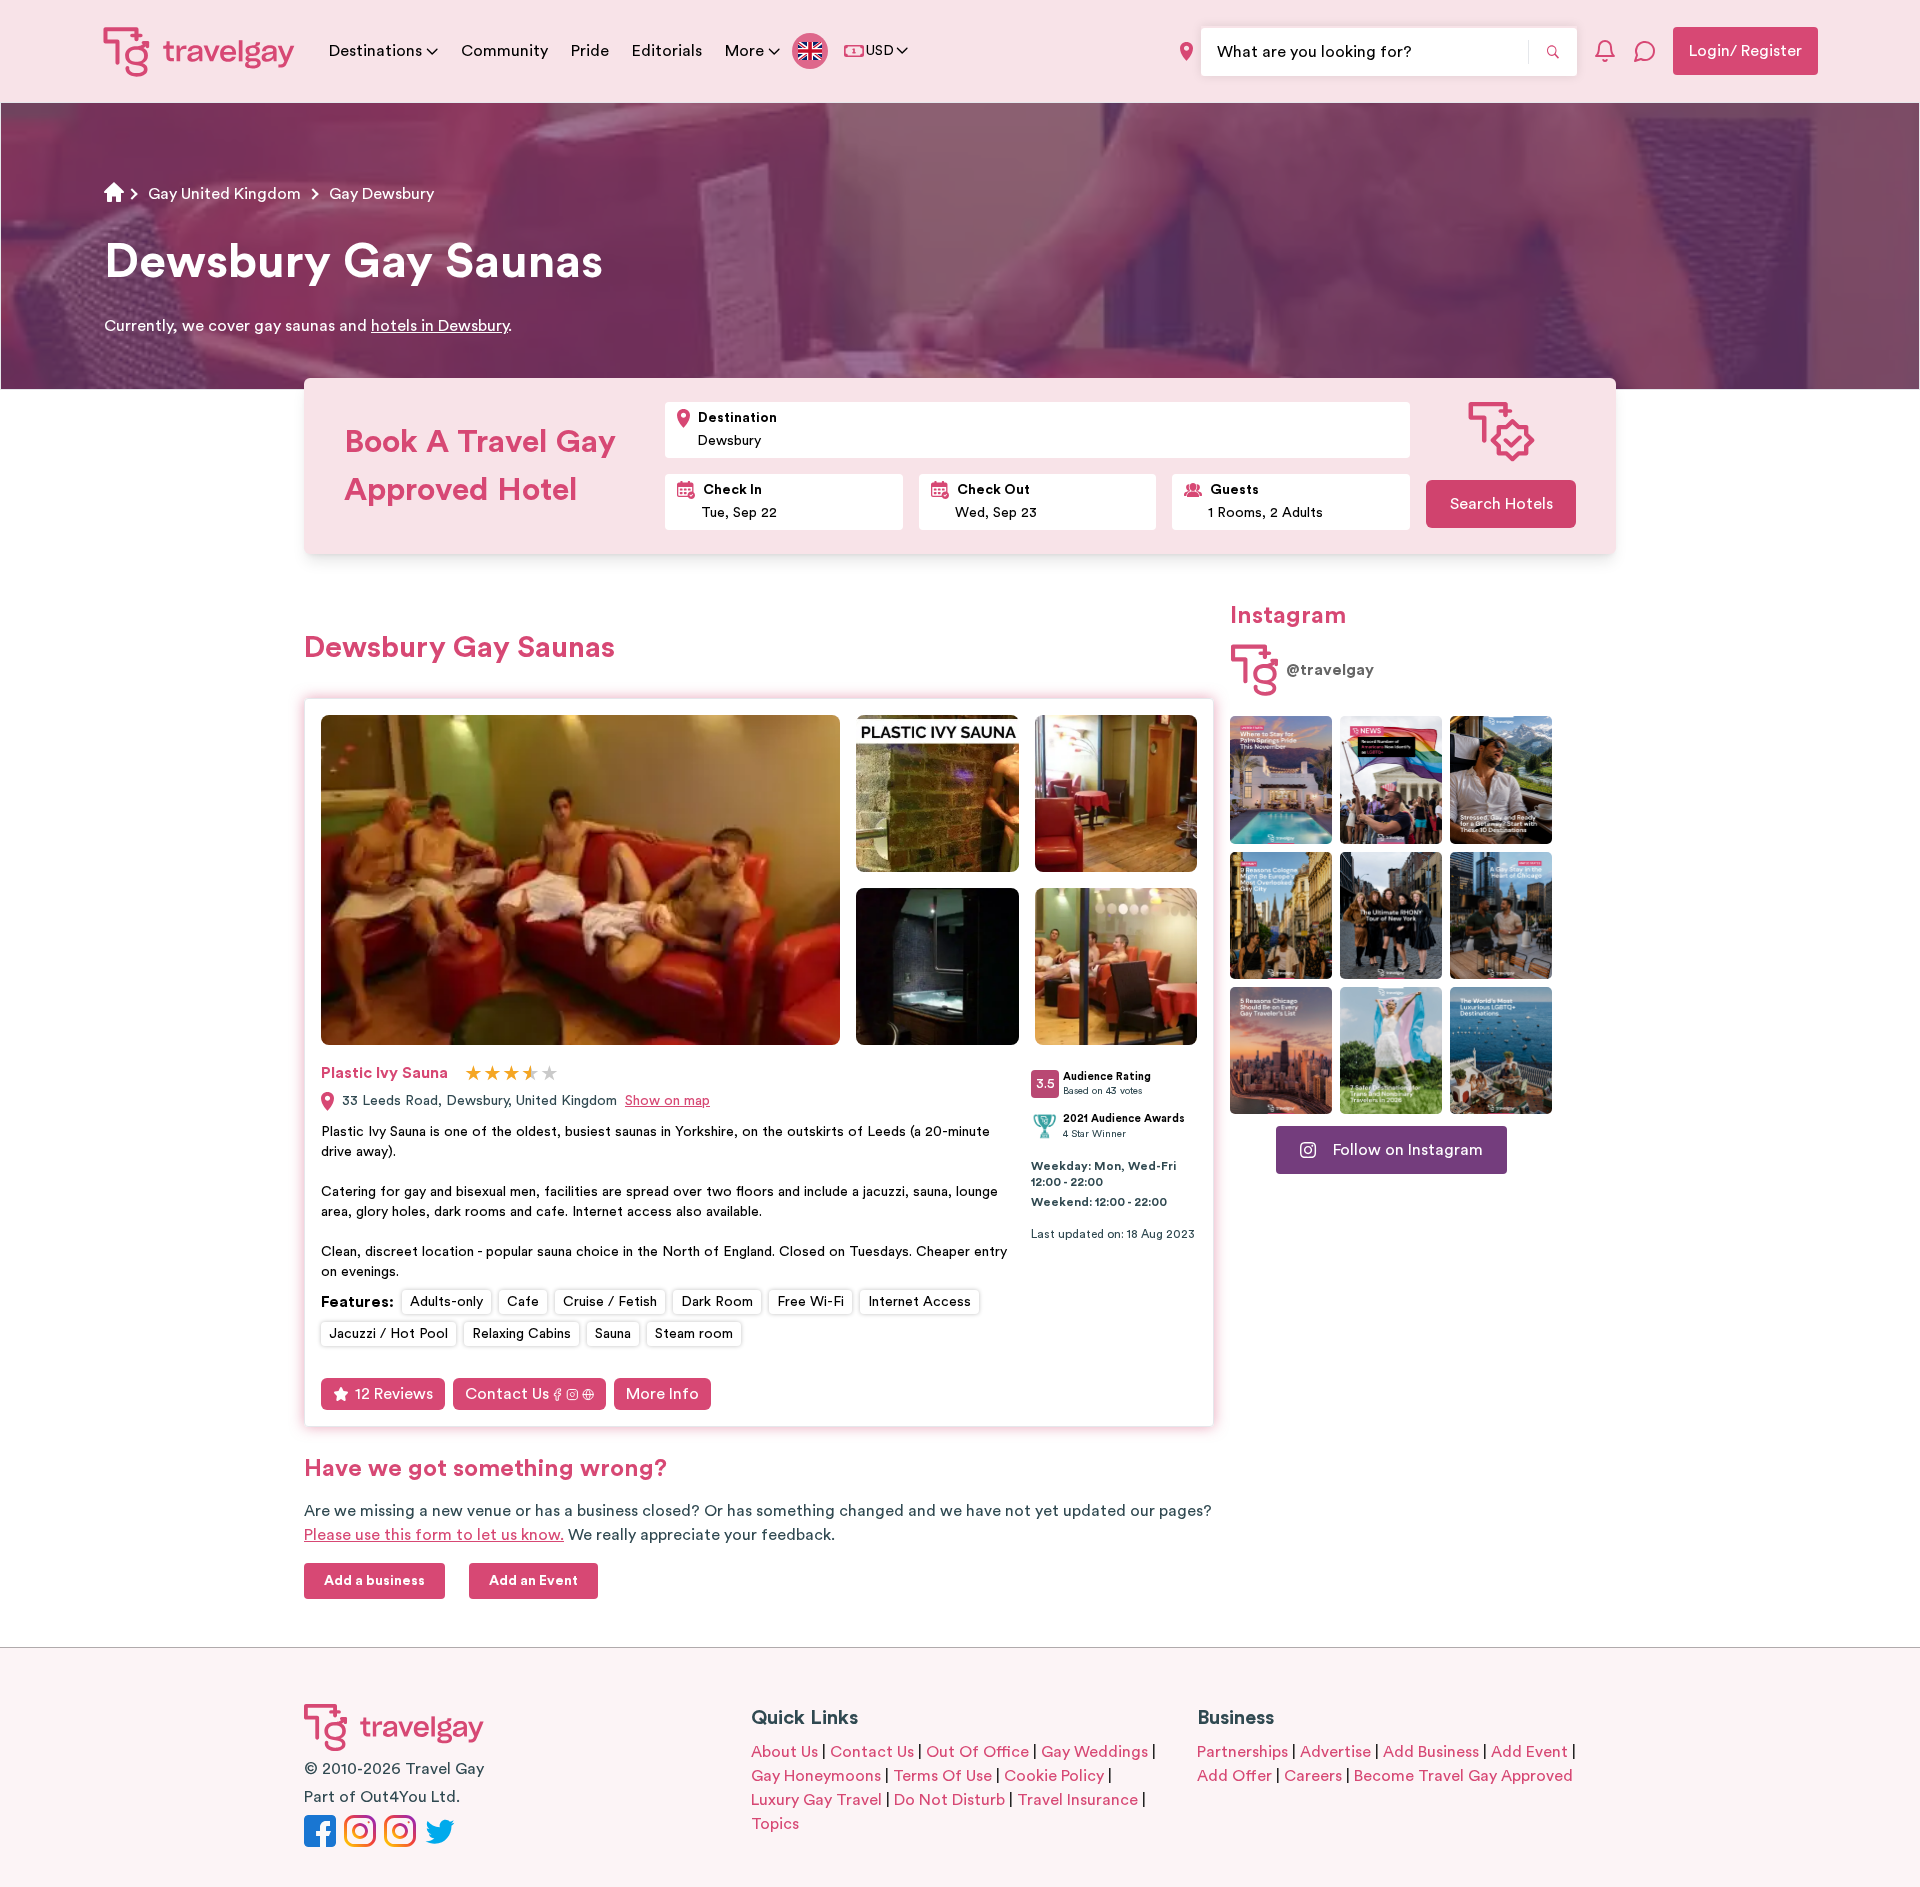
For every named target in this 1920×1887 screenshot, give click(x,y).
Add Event (1529, 1752)
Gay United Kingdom (224, 194)
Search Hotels (1501, 504)
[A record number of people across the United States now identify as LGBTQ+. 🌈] (1391, 779)
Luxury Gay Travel (816, 1800)
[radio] (473, 1074)
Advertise (1335, 1752)
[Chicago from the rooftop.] (1501, 915)
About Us (784, 1752)
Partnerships (1242, 1752)
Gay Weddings (1094, 1752)
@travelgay (1330, 670)
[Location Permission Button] (1186, 51)
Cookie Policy (1054, 1776)
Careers (1313, 1776)
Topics (775, 1824)
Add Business (1431, 1752)
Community (504, 51)
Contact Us (507, 1394)
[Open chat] (1645, 51)
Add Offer (1234, 1776)
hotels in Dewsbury (439, 326)
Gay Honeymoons (816, 1776)
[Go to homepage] (199, 51)
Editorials (667, 51)
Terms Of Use (942, 1776)
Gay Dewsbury (381, 194)
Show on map (667, 1101)
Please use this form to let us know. (434, 1535)
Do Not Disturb (949, 1800)
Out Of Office (977, 1752)
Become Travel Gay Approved (1463, 1776)
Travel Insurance (1077, 1800)
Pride (590, 51)
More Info (662, 1394)
